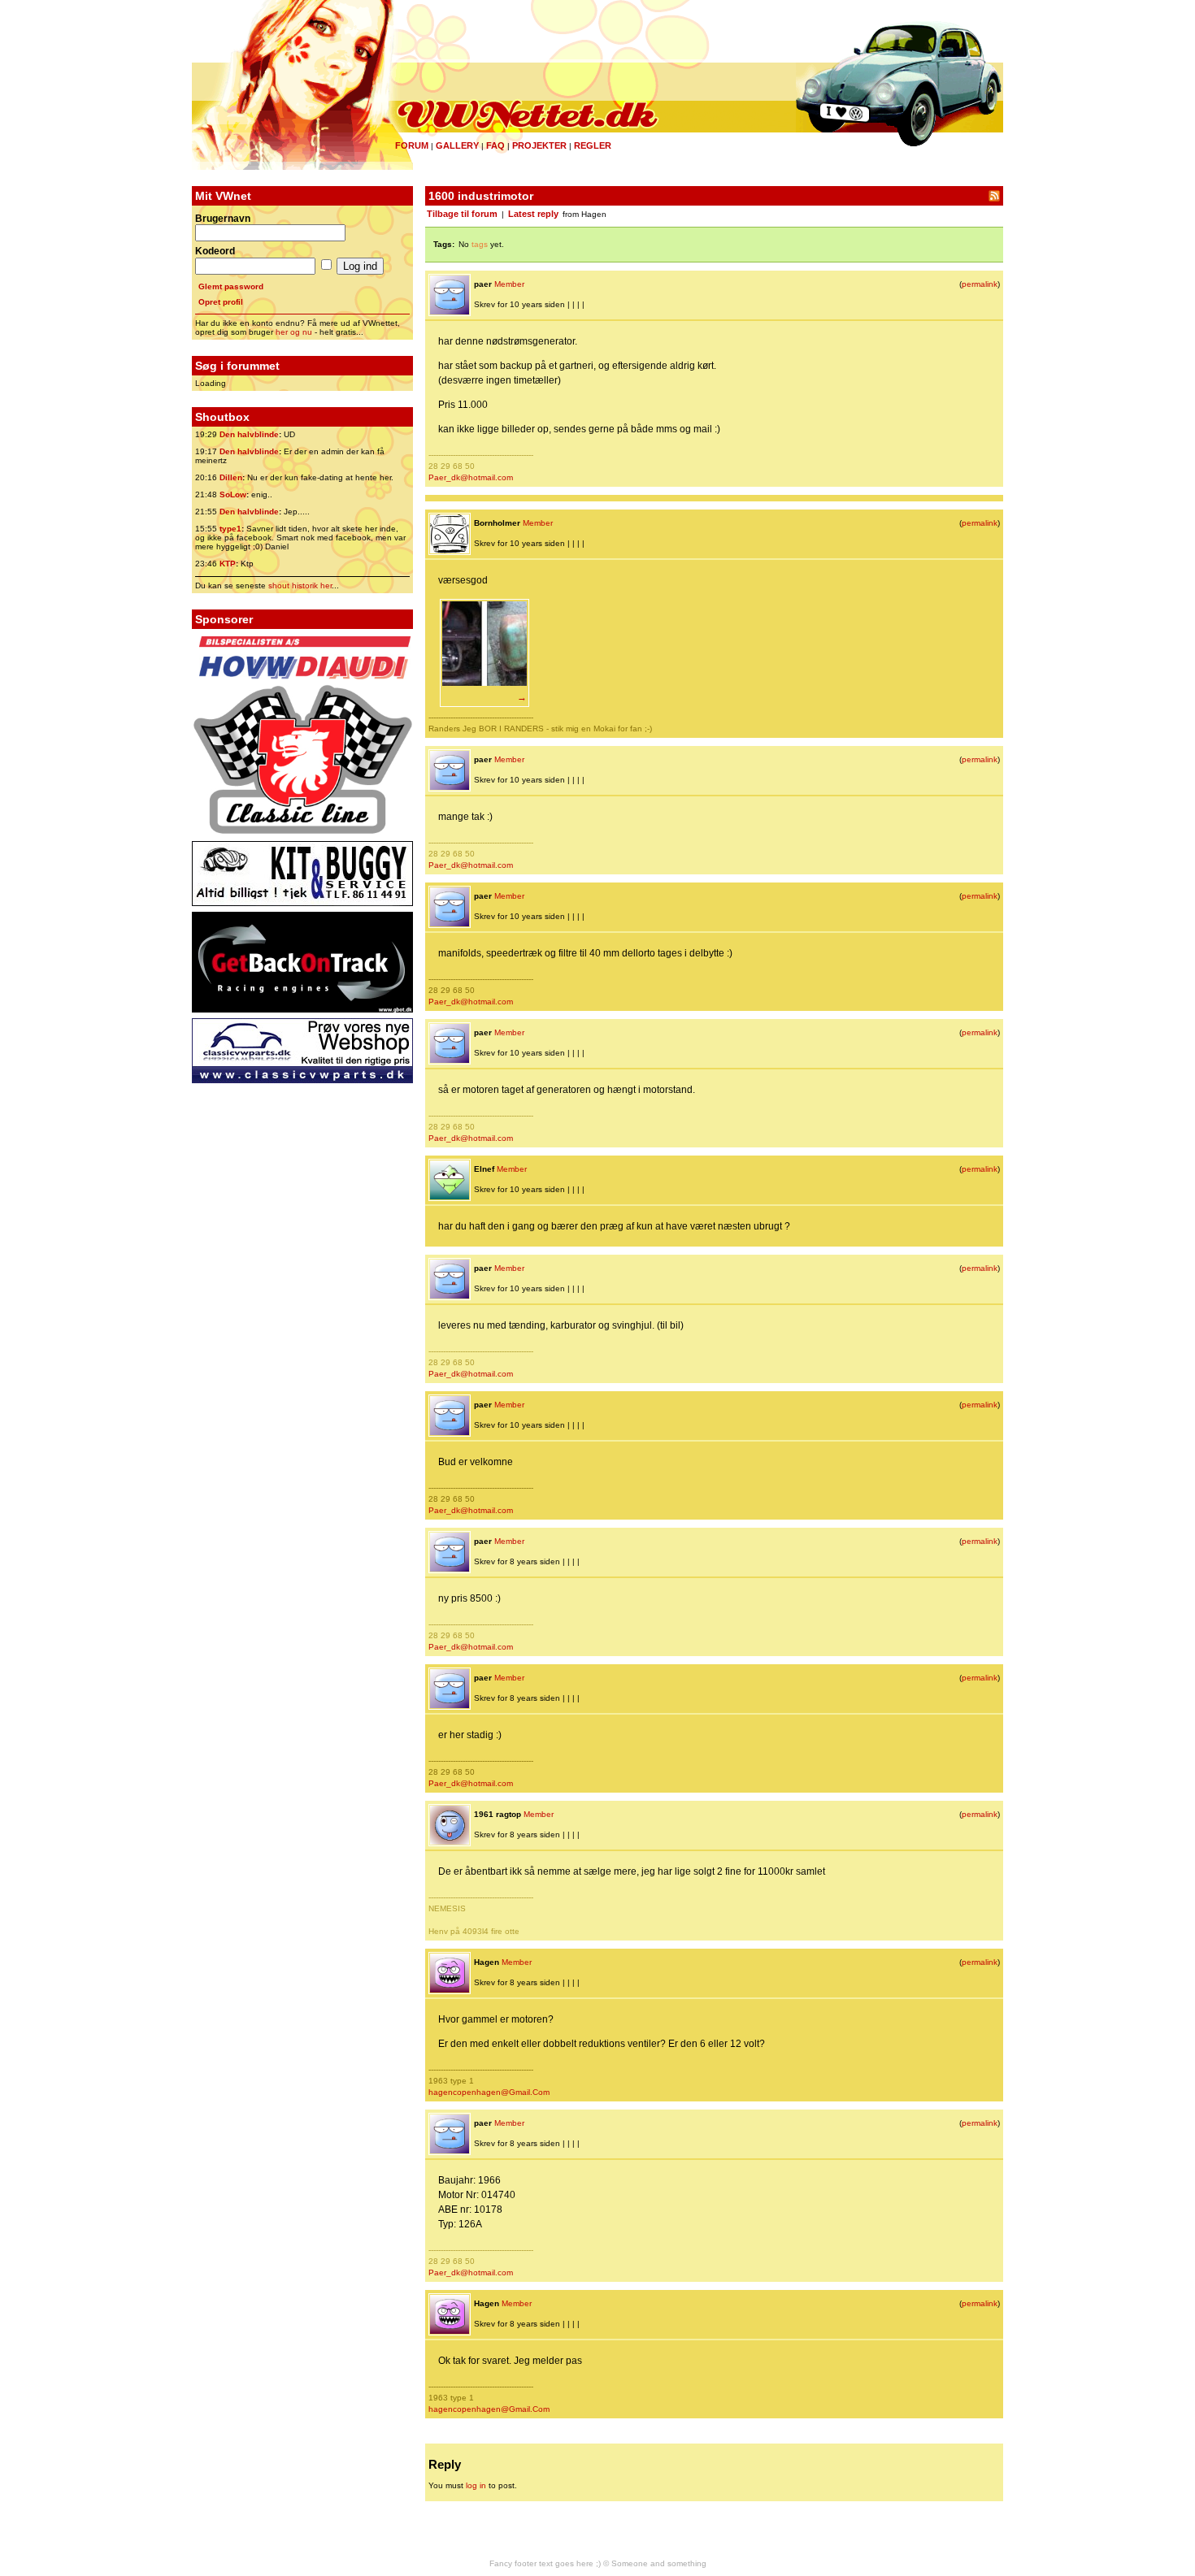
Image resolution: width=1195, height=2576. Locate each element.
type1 (230, 529)
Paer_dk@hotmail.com (471, 477)
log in (476, 2485)
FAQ (495, 145)
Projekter (539, 145)
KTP (228, 564)
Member (509, 284)
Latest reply (533, 214)
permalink (980, 284)
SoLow (233, 494)
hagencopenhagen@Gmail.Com (489, 2092)
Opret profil (221, 302)
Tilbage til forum (462, 214)
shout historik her (300, 585)
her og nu (294, 332)
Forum (412, 145)
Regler (593, 145)
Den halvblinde (249, 434)
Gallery (457, 145)
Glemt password (231, 286)
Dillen (231, 477)
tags (480, 244)
